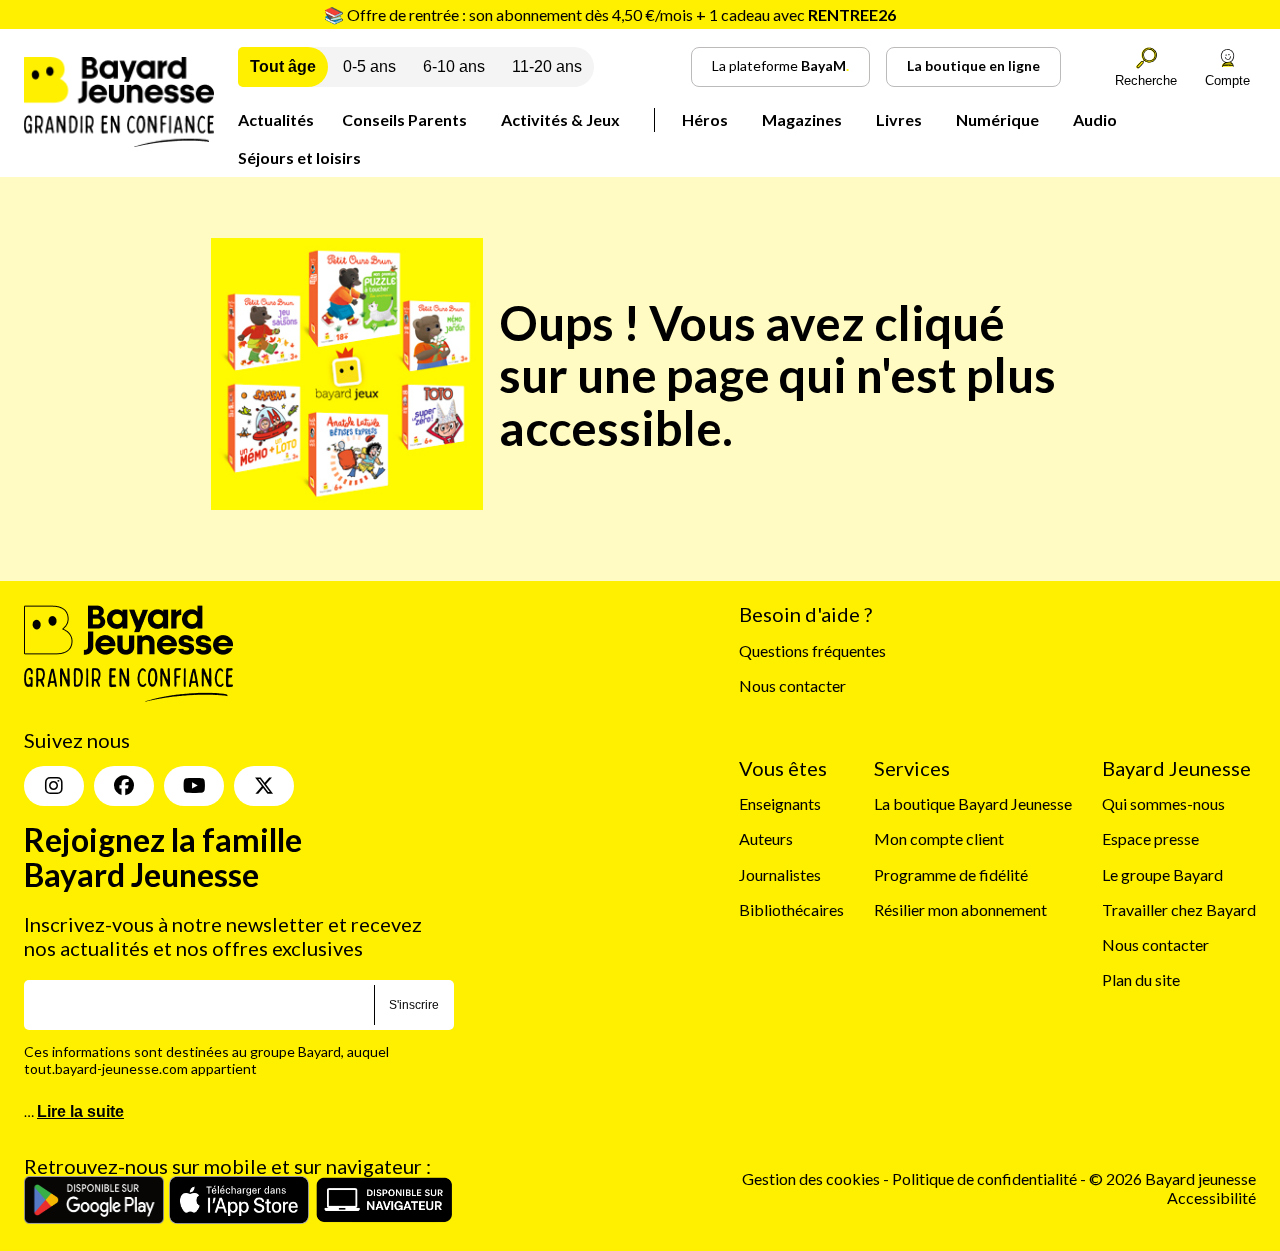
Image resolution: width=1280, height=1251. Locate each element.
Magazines (802, 119)
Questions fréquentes (812, 650)
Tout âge (283, 66)
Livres (899, 119)
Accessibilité (1211, 1197)
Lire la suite (80, 1111)
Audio (1095, 119)
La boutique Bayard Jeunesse (973, 803)
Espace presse (1150, 838)
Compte (1227, 80)
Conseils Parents (404, 119)
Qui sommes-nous (1163, 803)
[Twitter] (264, 786)
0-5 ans (369, 66)
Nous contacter (792, 685)
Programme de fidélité (951, 874)
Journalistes (780, 874)
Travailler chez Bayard (1179, 909)
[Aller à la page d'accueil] (119, 140)
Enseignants (780, 803)
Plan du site (1141, 979)
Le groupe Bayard (1162, 874)
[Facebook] (124, 786)
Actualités (276, 119)
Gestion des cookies (811, 1178)
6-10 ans (454, 66)
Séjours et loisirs (299, 157)
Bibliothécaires (791, 909)
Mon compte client (939, 838)
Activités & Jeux (560, 119)
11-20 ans (547, 66)
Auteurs (766, 838)
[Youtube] (194, 786)
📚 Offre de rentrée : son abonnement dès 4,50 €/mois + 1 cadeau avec (610, 14)
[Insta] (54, 786)
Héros (705, 119)
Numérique (997, 119)
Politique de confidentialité (986, 1178)
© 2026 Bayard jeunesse (1172, 1178)
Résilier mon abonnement (960, 909)
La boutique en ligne (973, 65)
